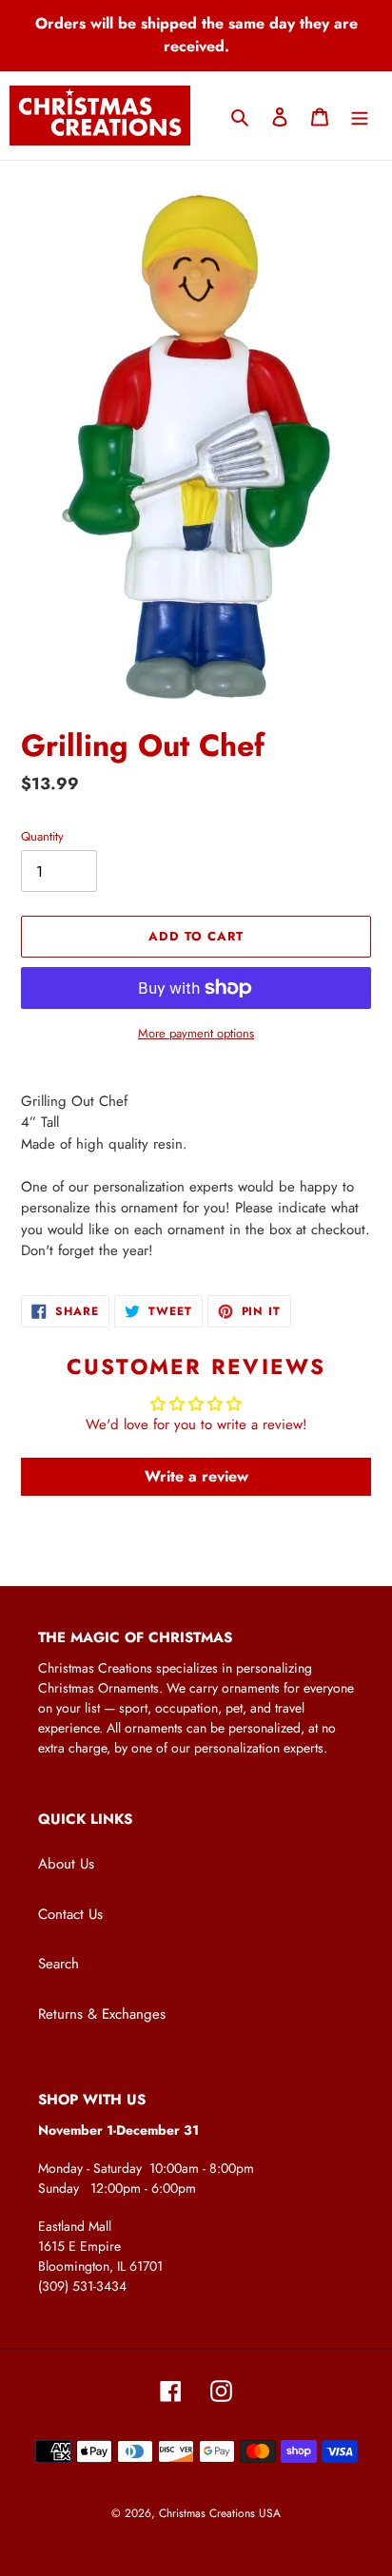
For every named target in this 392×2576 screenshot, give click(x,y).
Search (59, 1964)
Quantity (42, 836)
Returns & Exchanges (102, 2014)
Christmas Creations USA (220, 2513)
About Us (66, 1864)
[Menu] (360, 116)
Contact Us (70, 1914)
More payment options (196, 1033)
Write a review (196, 1476)
